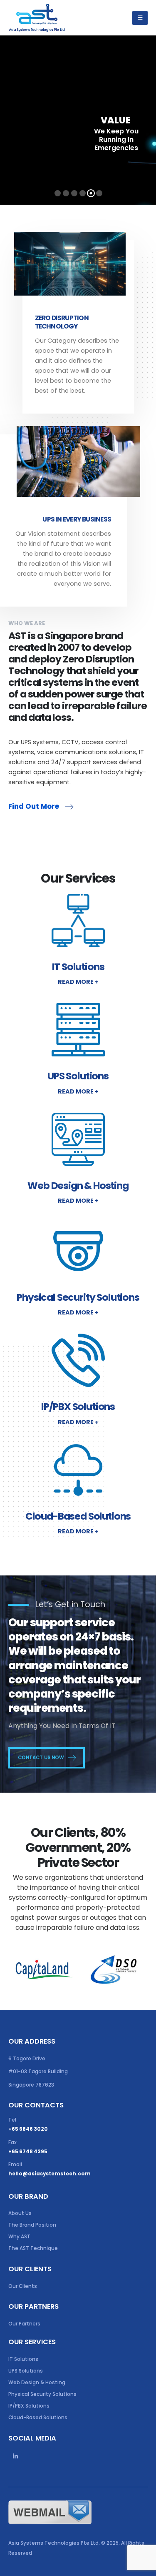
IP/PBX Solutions (29, 2406)
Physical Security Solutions (42, 2394)
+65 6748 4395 (28, 2152)
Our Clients (23, 2286)
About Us (20, 2213)
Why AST (19, 2237)
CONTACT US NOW (42, 1757)
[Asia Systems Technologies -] (37, 18)
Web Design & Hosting (37, 2383)
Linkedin (15, 2456)
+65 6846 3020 (28, 2129)
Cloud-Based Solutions (38, 2418)
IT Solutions (23, 2359)
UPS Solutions (26, 2371)
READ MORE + (78, 982)
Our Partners (24, 2324)
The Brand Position (32, 2225)
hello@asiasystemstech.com (50, 2174)
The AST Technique (33, 2248)
